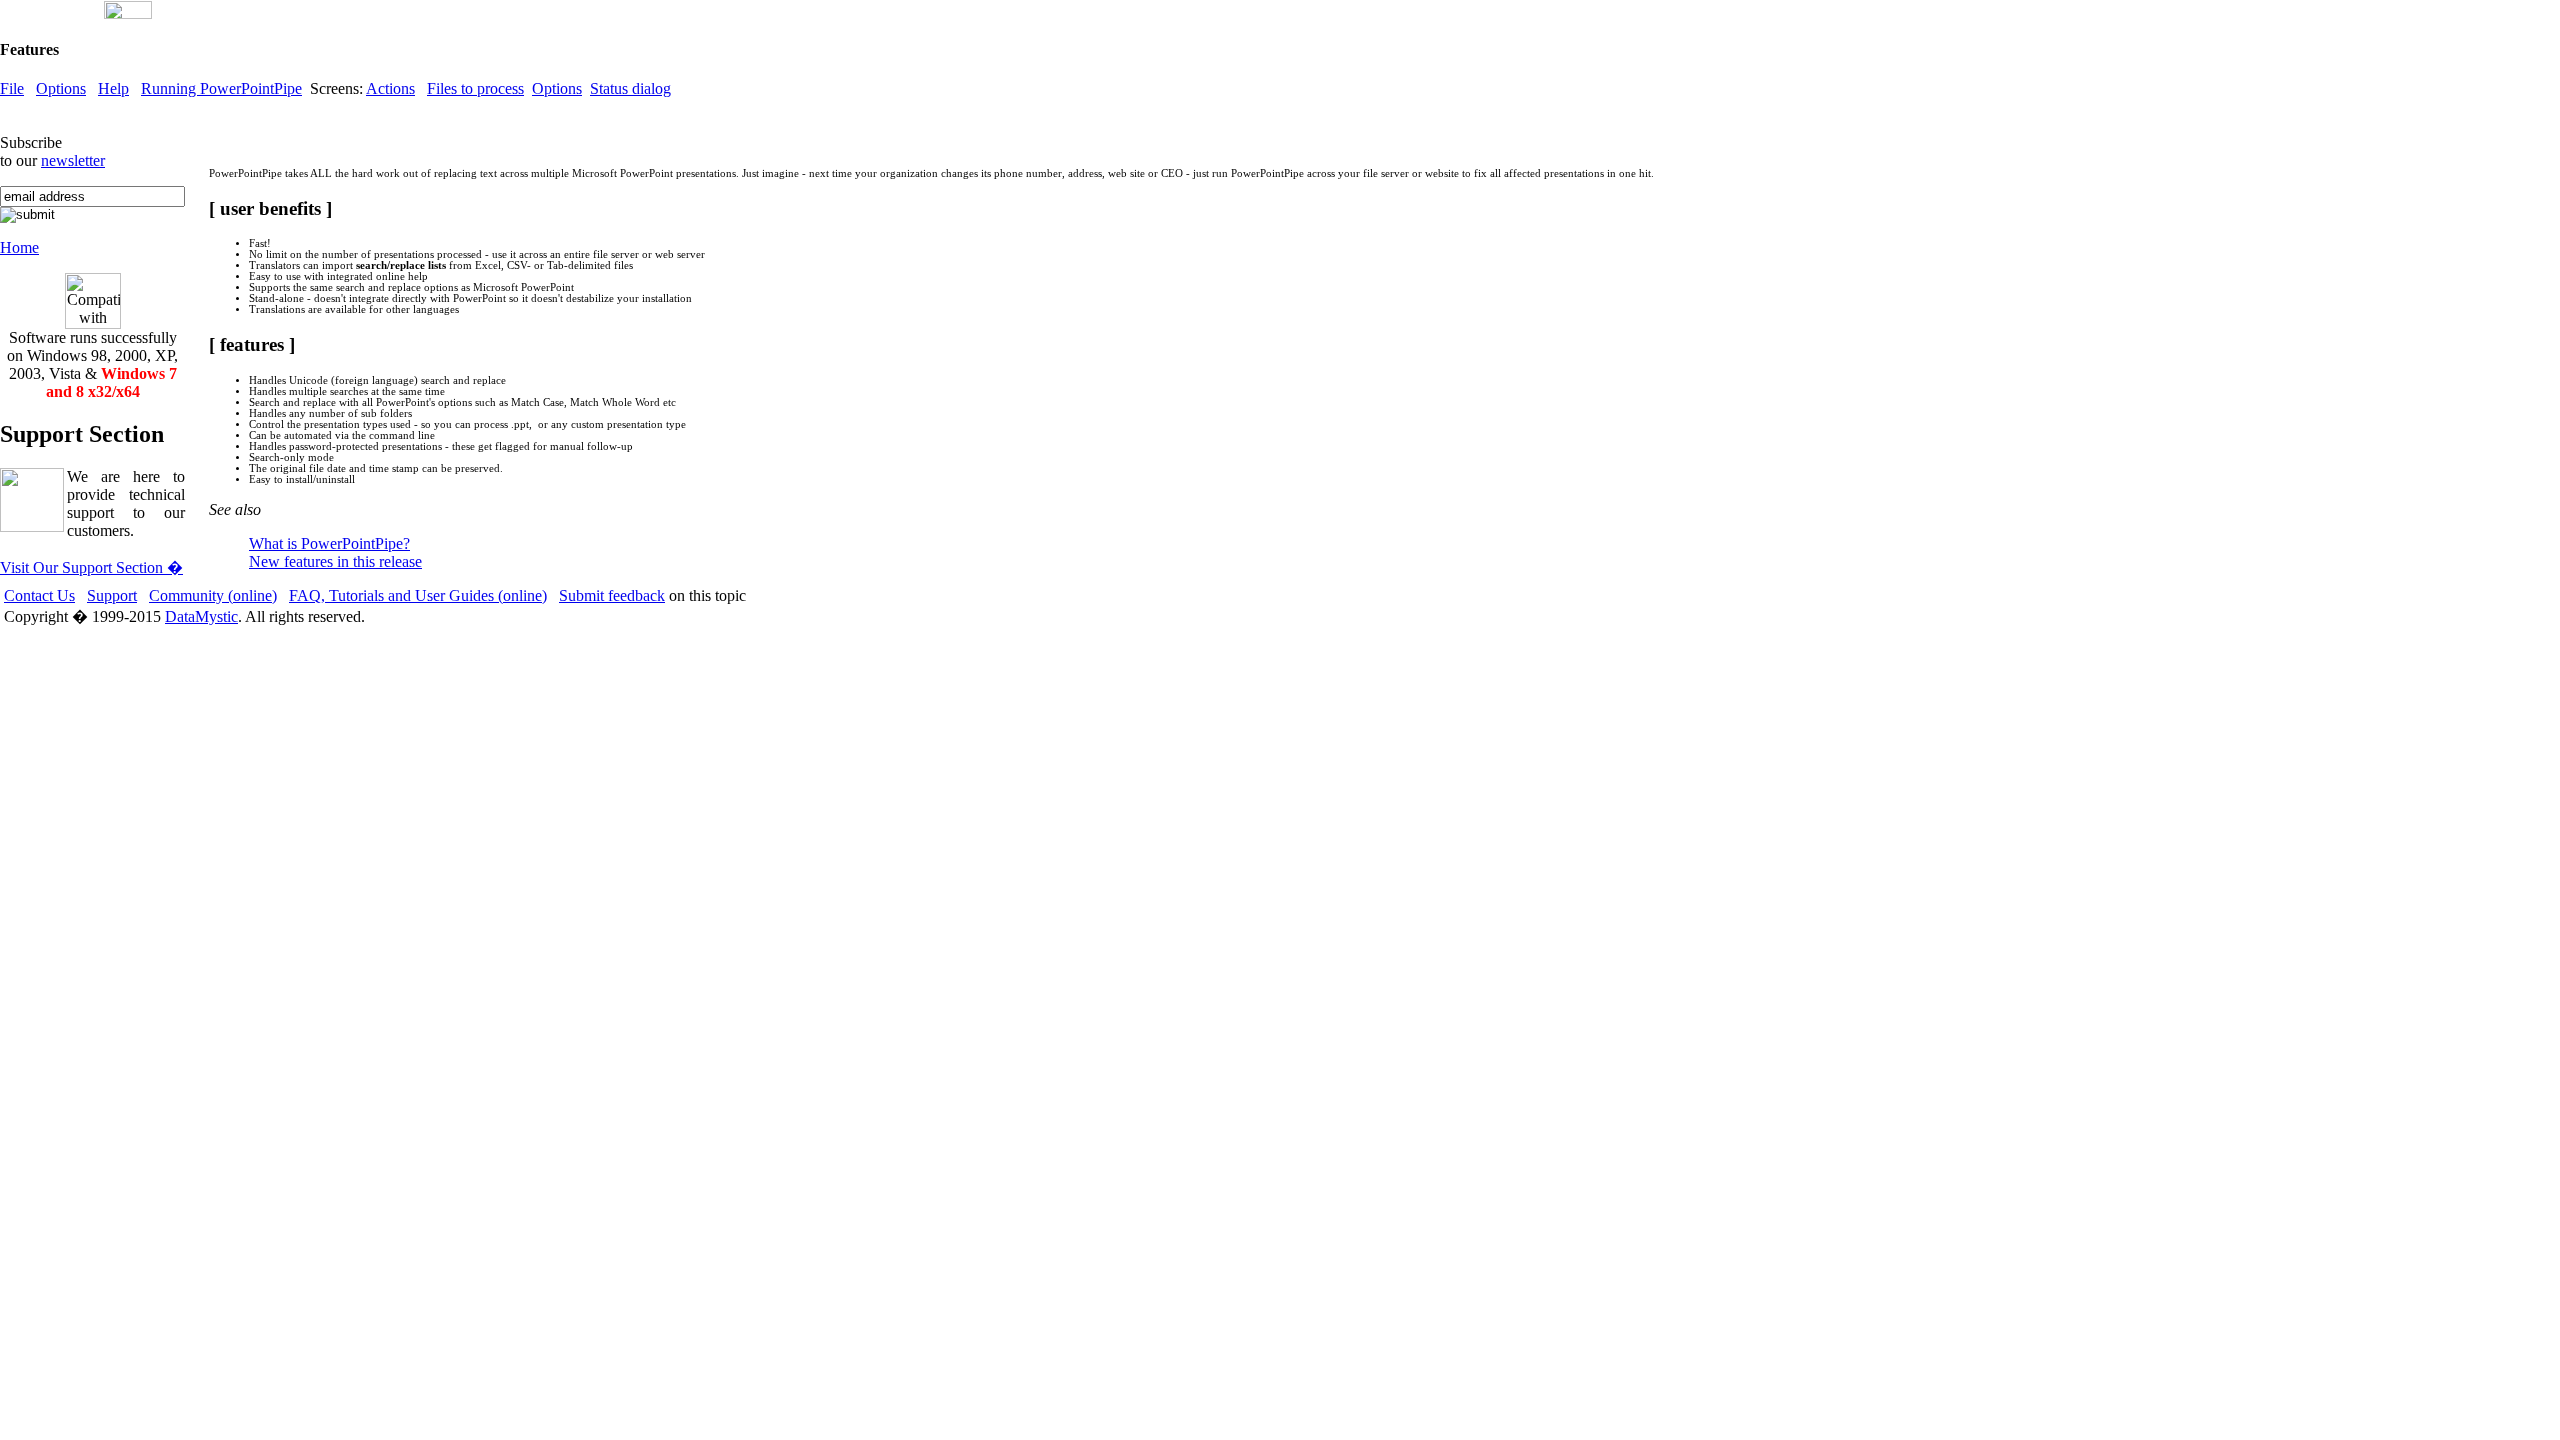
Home (19, 247)
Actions (390, 88)
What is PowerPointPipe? (329, 543)
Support (112, 595)
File (12, 88)
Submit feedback (612, 595)
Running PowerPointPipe (221, 88)
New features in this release (335, 561)
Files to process (475, 88)
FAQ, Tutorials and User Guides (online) (418, 595)
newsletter (73, 160)
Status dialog (630, 88)
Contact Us (39, 595)
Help (113, 88)
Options (61, 88)
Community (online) (213, 595)
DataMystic (201, 616)
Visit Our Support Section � (91, 567)
